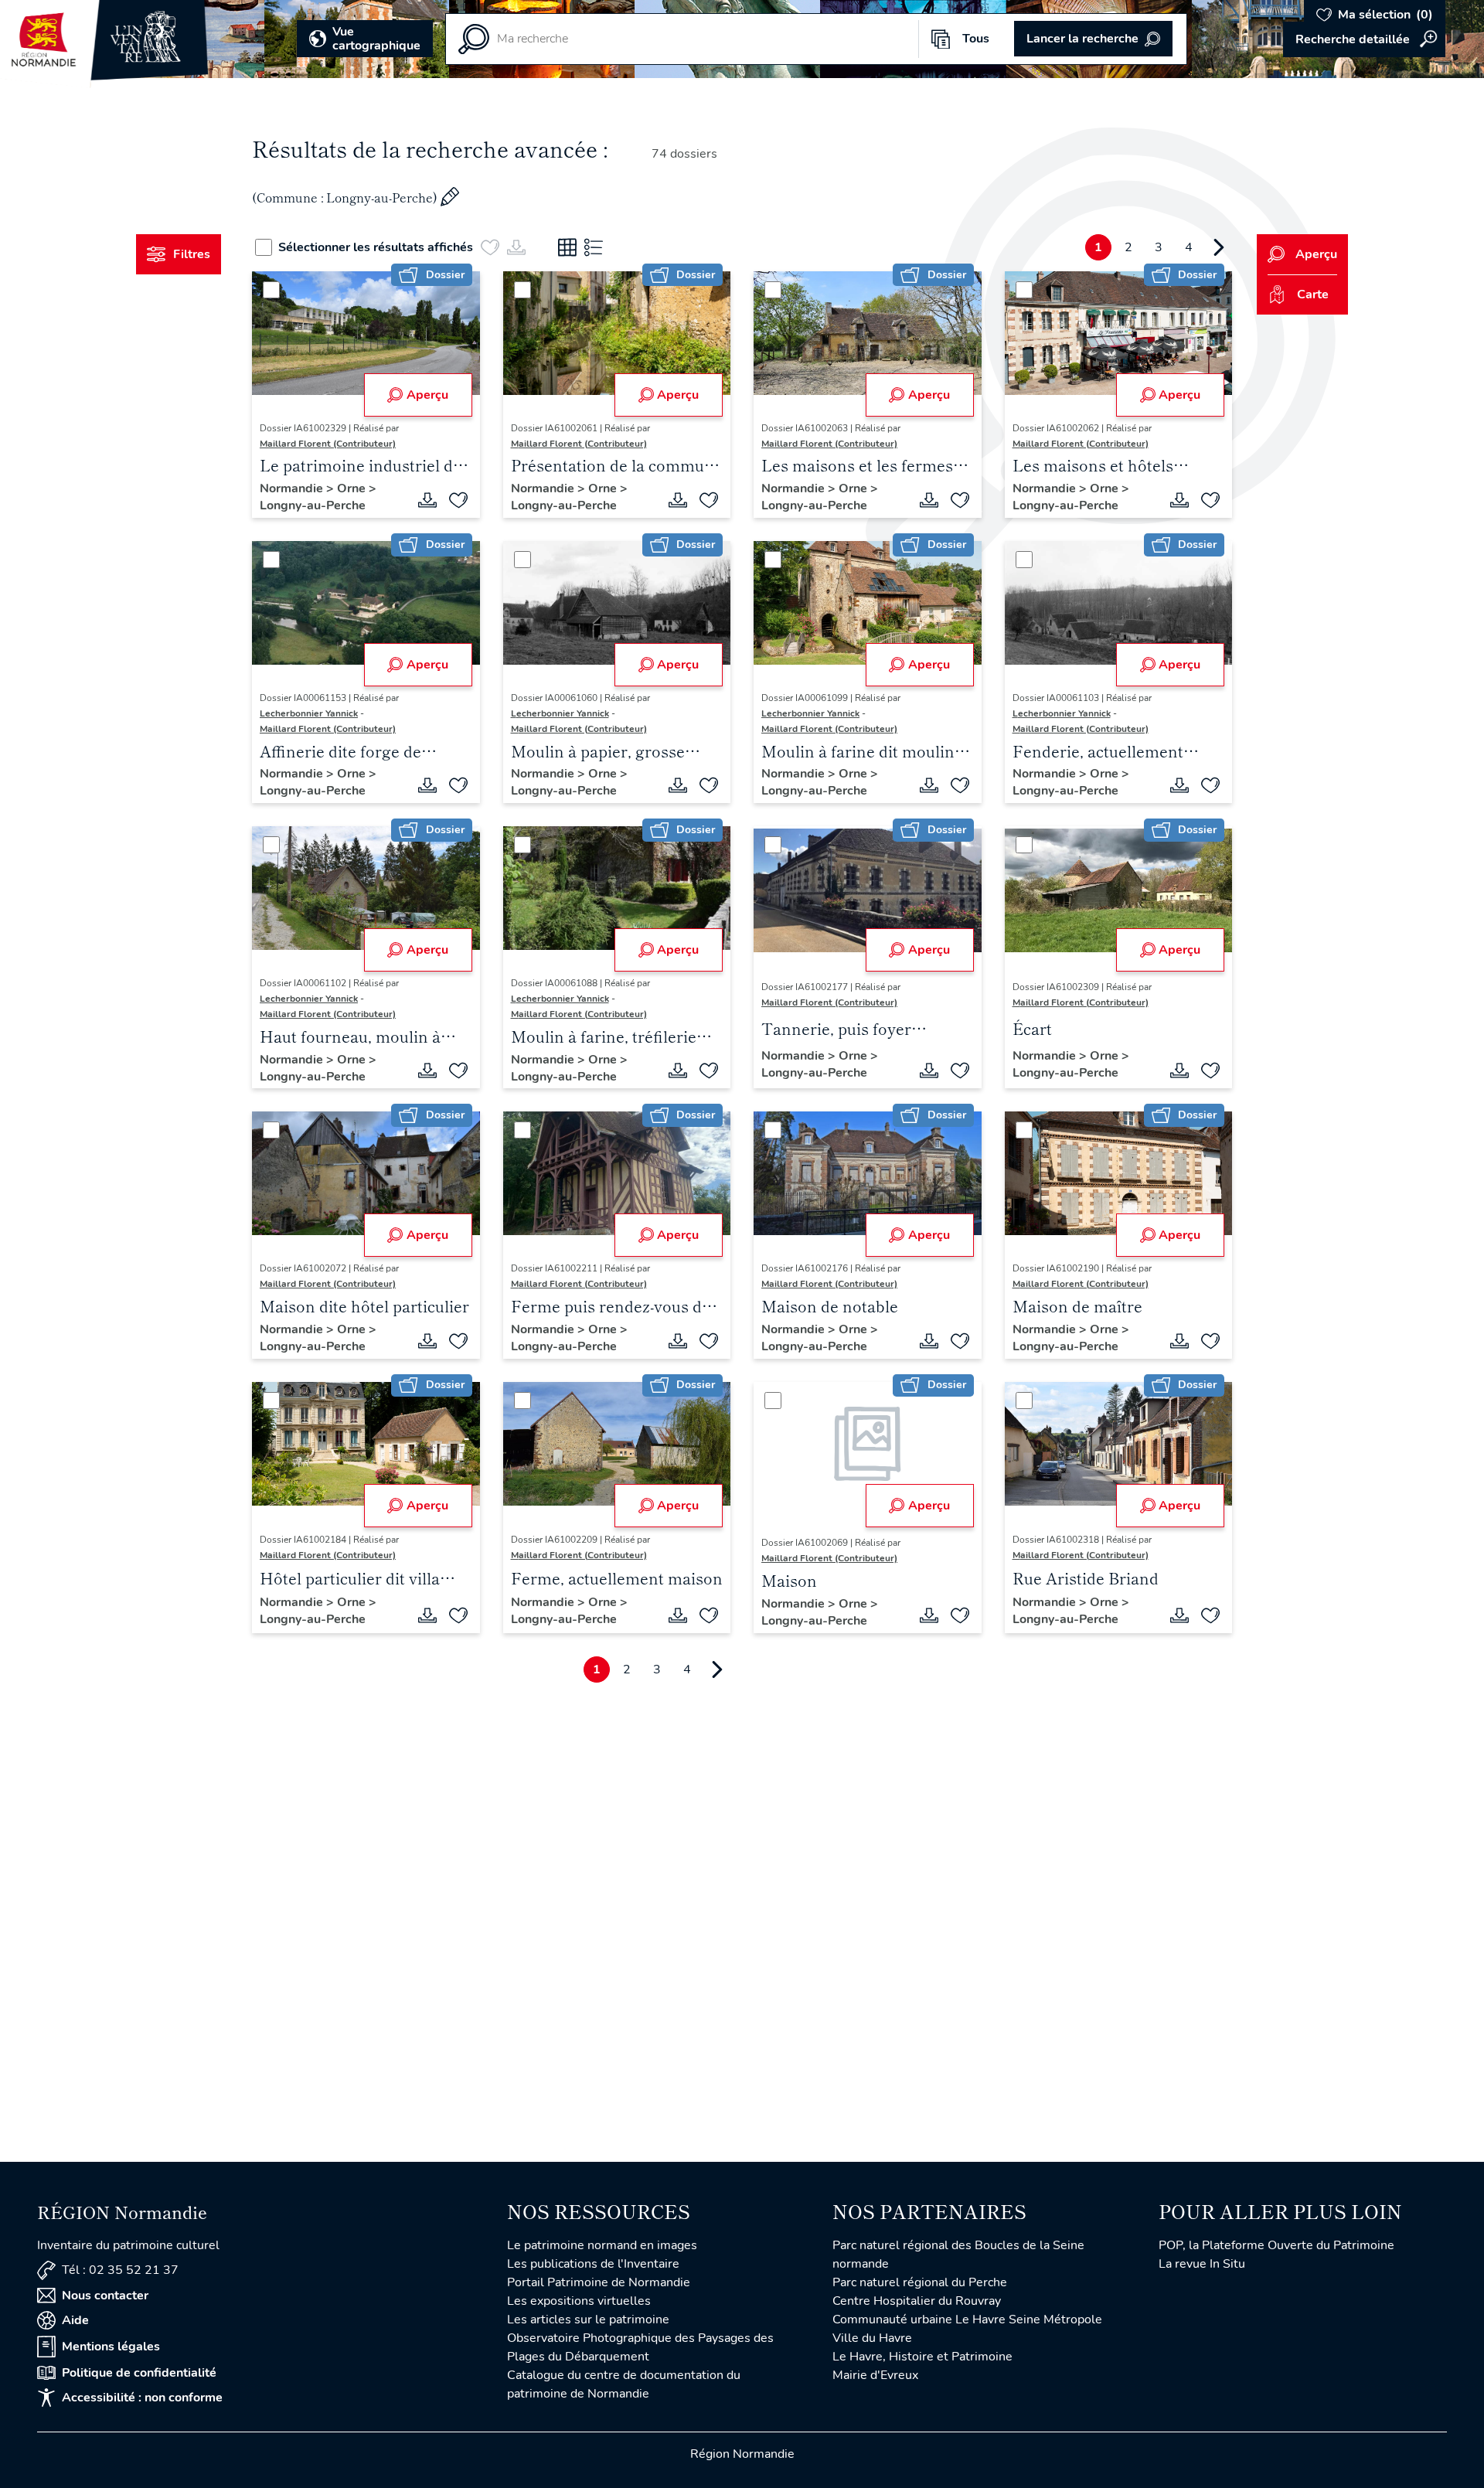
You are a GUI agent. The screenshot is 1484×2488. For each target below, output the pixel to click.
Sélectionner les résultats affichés (376, 247)
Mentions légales (111, 2347)
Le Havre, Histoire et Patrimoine (922, 2357)
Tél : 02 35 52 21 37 (120, 2270)
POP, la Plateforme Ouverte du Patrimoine (1276, 2245)
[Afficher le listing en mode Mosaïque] (567, 247)
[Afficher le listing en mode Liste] (594, 247)
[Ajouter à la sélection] (458, 500)
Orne (353, 488)
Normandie (293, 488)
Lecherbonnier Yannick (309, 713)
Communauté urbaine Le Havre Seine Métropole (967, 2320)
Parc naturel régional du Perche (920, 2282)
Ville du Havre (872, 2338)
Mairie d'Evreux (875, 2375)
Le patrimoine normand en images (602, 2245)
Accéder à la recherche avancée (1364, 39)
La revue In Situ (1202, 2264)
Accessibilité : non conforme (142, 2398)
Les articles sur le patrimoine (588, 2320)
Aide (75, 2320)
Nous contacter (105, 2296)
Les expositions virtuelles (579, 2301)
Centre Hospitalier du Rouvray (917, 2301)
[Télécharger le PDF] (427, 500)
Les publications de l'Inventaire (593, 2264)
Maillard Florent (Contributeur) (328, 444)
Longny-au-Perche (313, 505)
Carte (1313, 294)
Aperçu (427, 395)
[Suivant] (1219, 247)
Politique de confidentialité (139, 2373)
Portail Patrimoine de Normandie (599, 2282)
